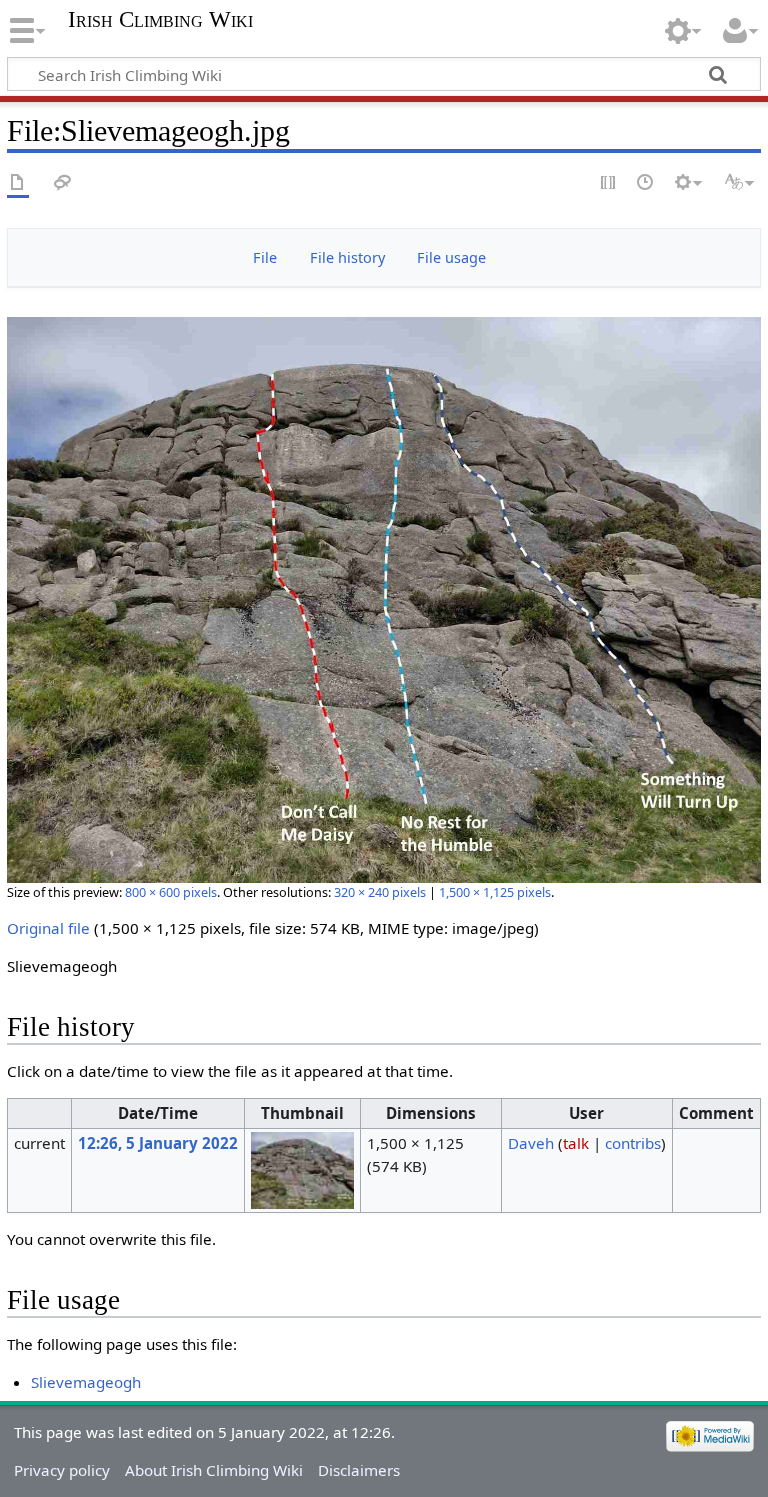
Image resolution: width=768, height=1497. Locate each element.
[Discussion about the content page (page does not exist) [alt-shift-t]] (63, 183)
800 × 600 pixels (171, 892)
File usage (451, 257)
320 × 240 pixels (380, 892)
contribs (633, 1143)
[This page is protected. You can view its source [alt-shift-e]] (609, 183)
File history (347, 257)
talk (576, 1143)
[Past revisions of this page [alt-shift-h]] (646, 183)
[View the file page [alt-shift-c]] (18, 183)
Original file (48, 928)
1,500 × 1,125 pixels (495, 892)
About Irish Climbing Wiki (214, 1470)
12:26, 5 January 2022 (158, 1143)
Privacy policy (62, 1470)
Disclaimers (359, 1470)
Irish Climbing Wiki (160, 20)
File (265, 257)
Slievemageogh (86, 1382)
